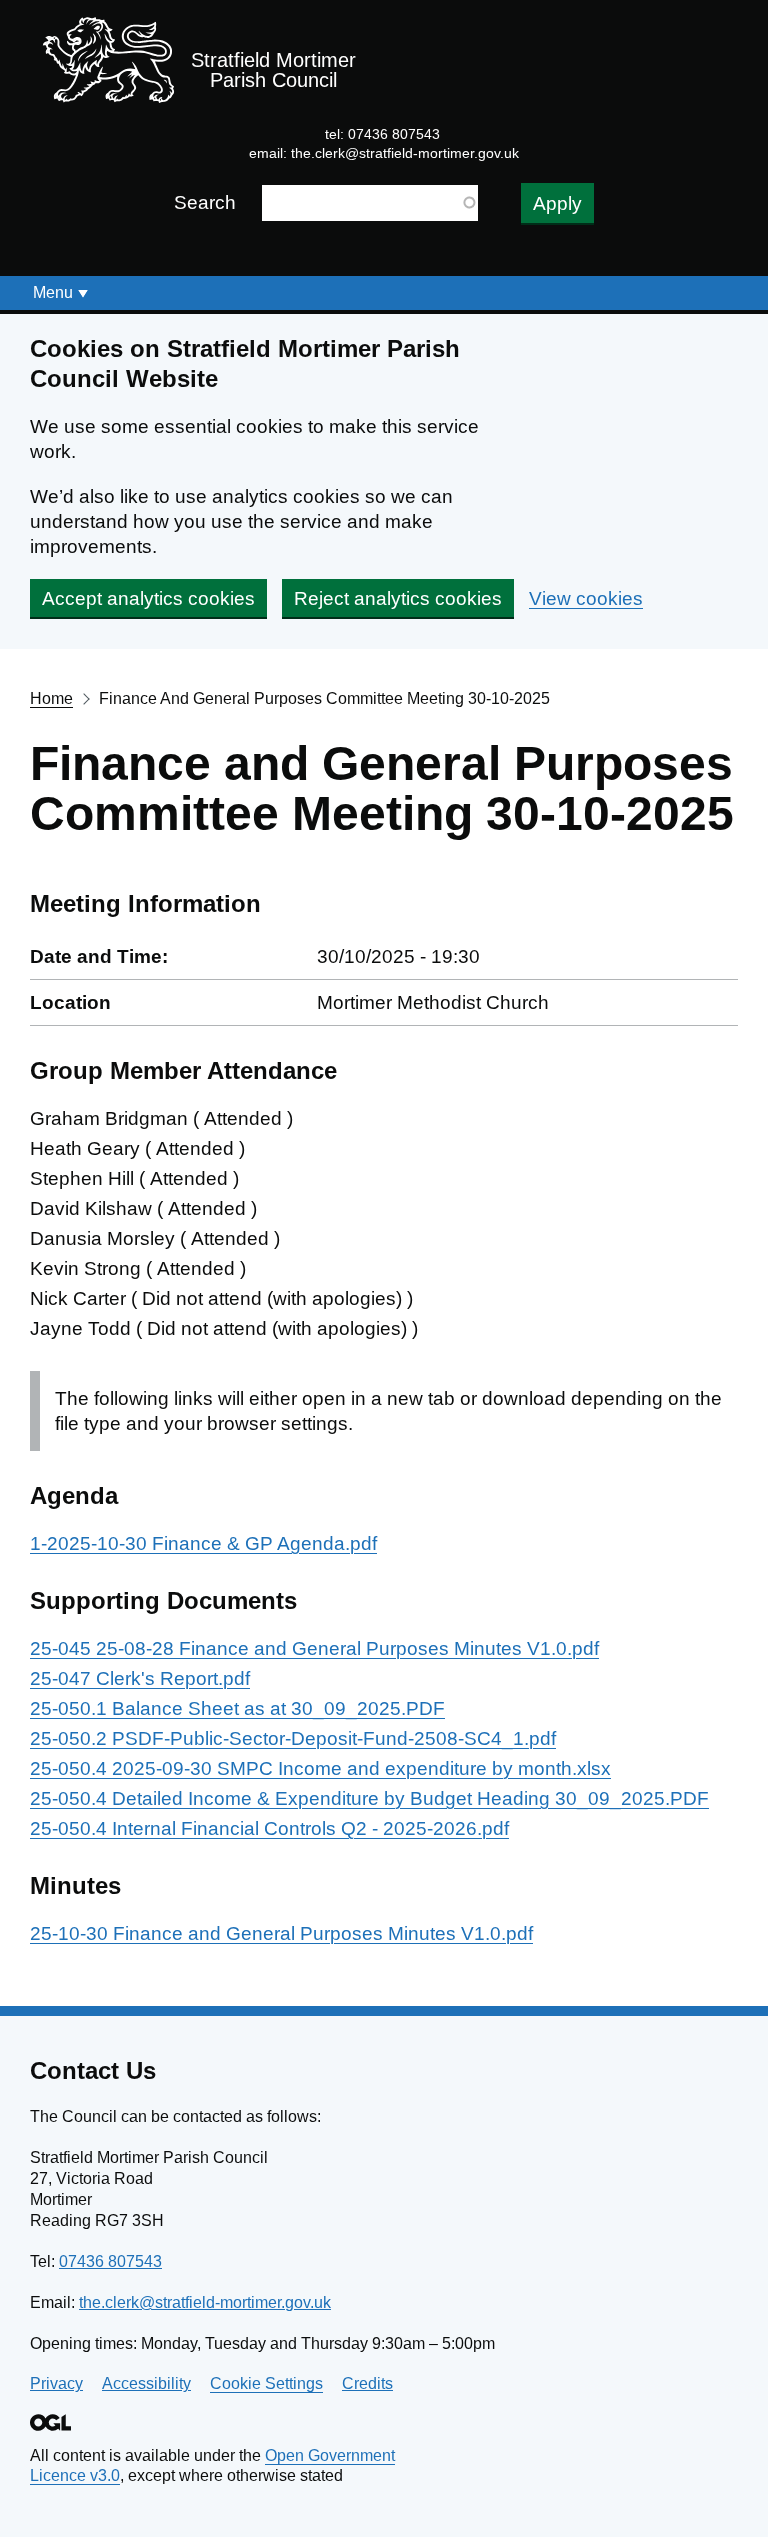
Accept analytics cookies (148, 598)
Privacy (56, 2383)
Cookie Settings (266, 2383)
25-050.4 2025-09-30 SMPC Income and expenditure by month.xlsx (320, 1768)
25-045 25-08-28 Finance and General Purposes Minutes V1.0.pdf (314, 1648)
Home (51, 698)
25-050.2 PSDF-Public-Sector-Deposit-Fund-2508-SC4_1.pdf (293, 1738)
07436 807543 (110, 2261)
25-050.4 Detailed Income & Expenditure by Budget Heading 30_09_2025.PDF (369, 1798)
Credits (367, 2383)
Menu (53, 292)
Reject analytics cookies (398, 598)
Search (205, 202)
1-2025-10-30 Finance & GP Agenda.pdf (203, 1543)
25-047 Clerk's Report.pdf (140, 1678)
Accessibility (146, 2383)
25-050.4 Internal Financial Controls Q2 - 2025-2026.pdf (269, 1828)
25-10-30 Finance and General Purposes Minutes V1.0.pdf (281, 1933)
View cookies (586, 598)
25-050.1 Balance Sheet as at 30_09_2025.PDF (237, 1708)
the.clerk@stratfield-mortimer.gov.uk (405, 153)
